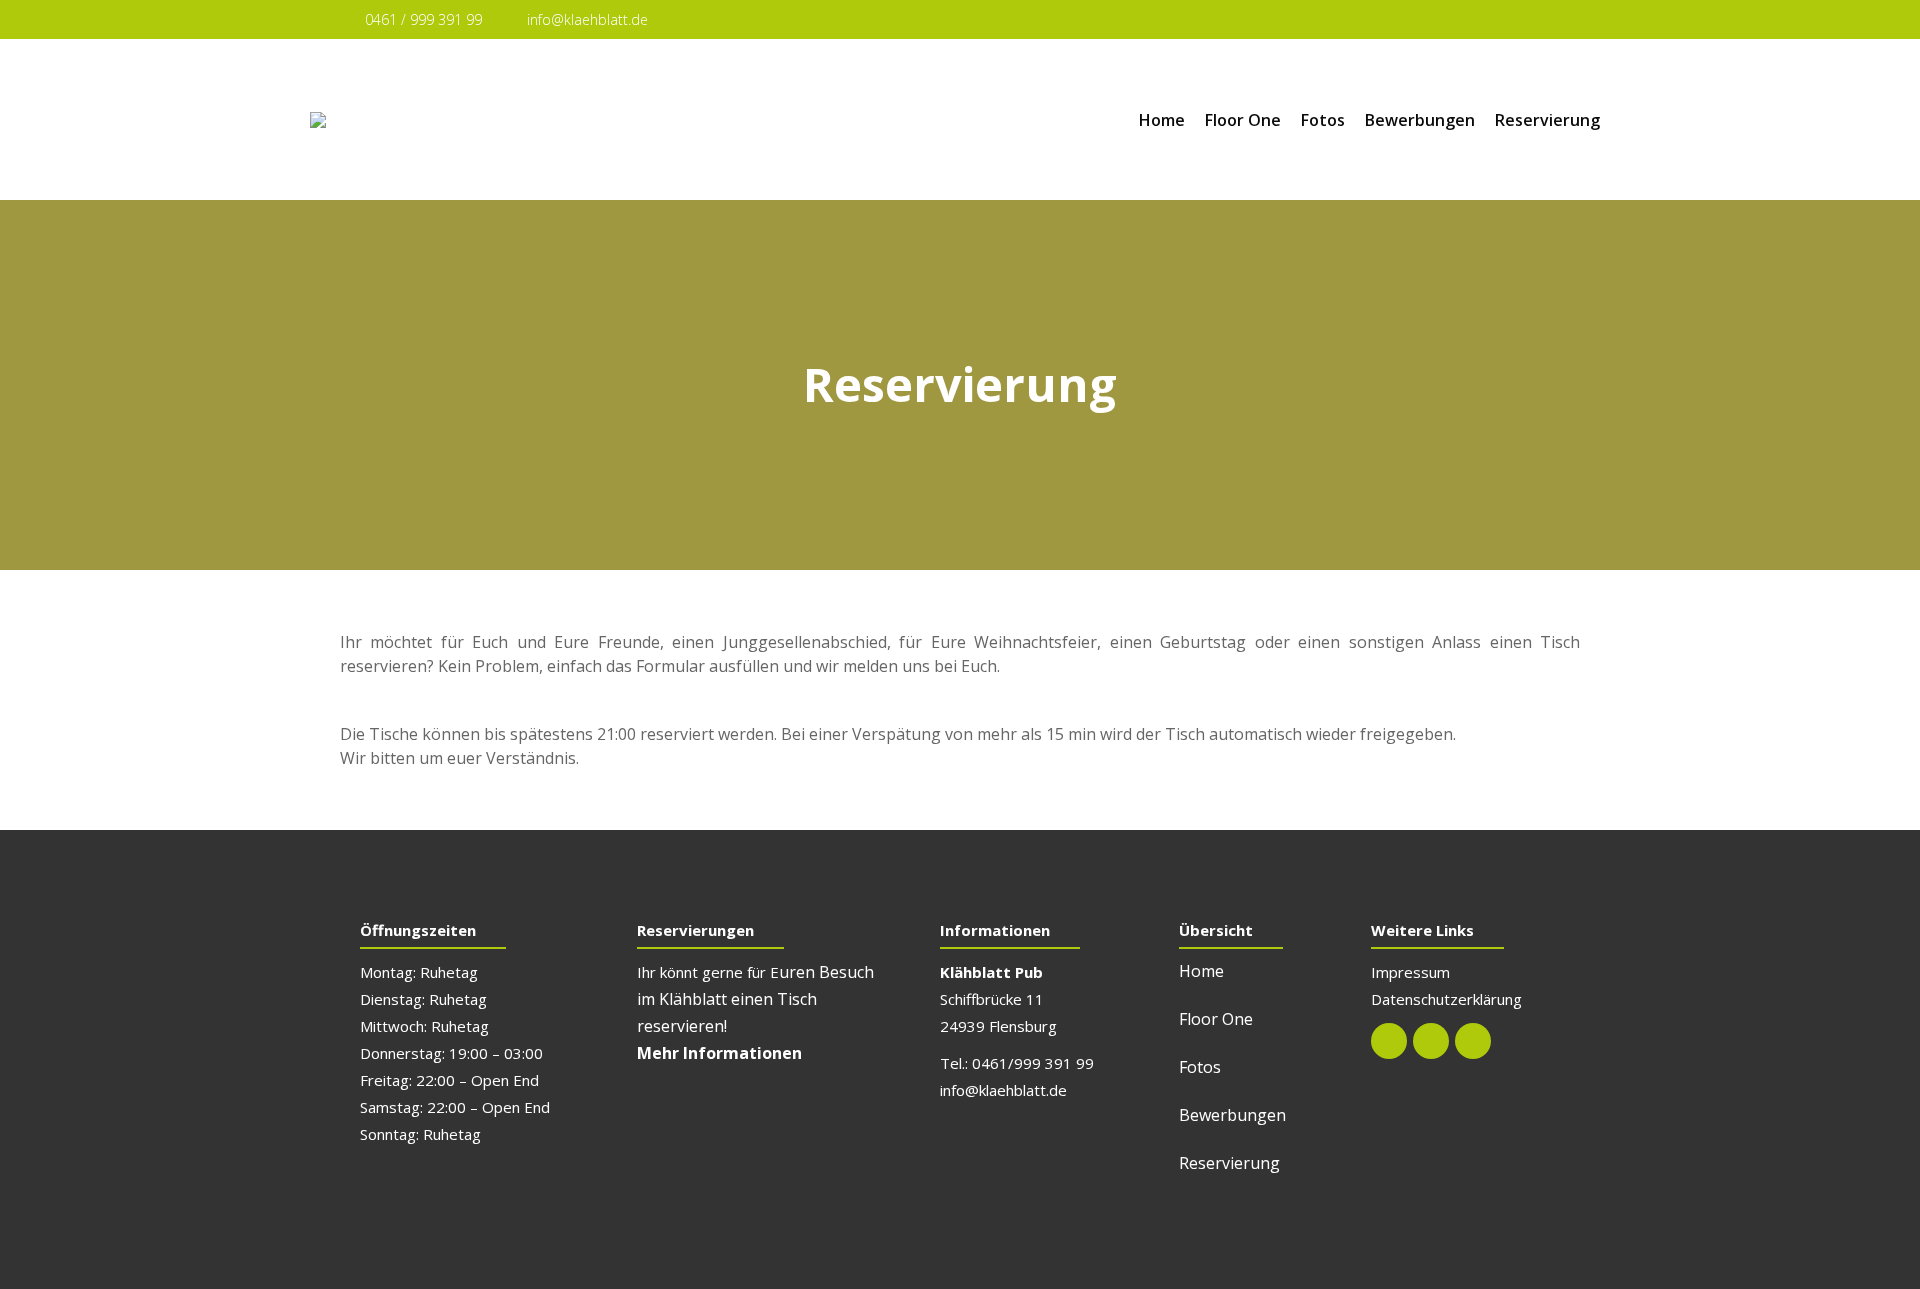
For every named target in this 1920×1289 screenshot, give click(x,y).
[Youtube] (1473, 1041)
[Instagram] (1431, 1041)
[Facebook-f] (1389, 1041)
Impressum (1410, 972)
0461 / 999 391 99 (423, 19)
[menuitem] (1162, 120)
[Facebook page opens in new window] (1524, 20)
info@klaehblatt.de (587, 19)
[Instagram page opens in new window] (1561, 20)
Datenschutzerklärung (1446, 999)
